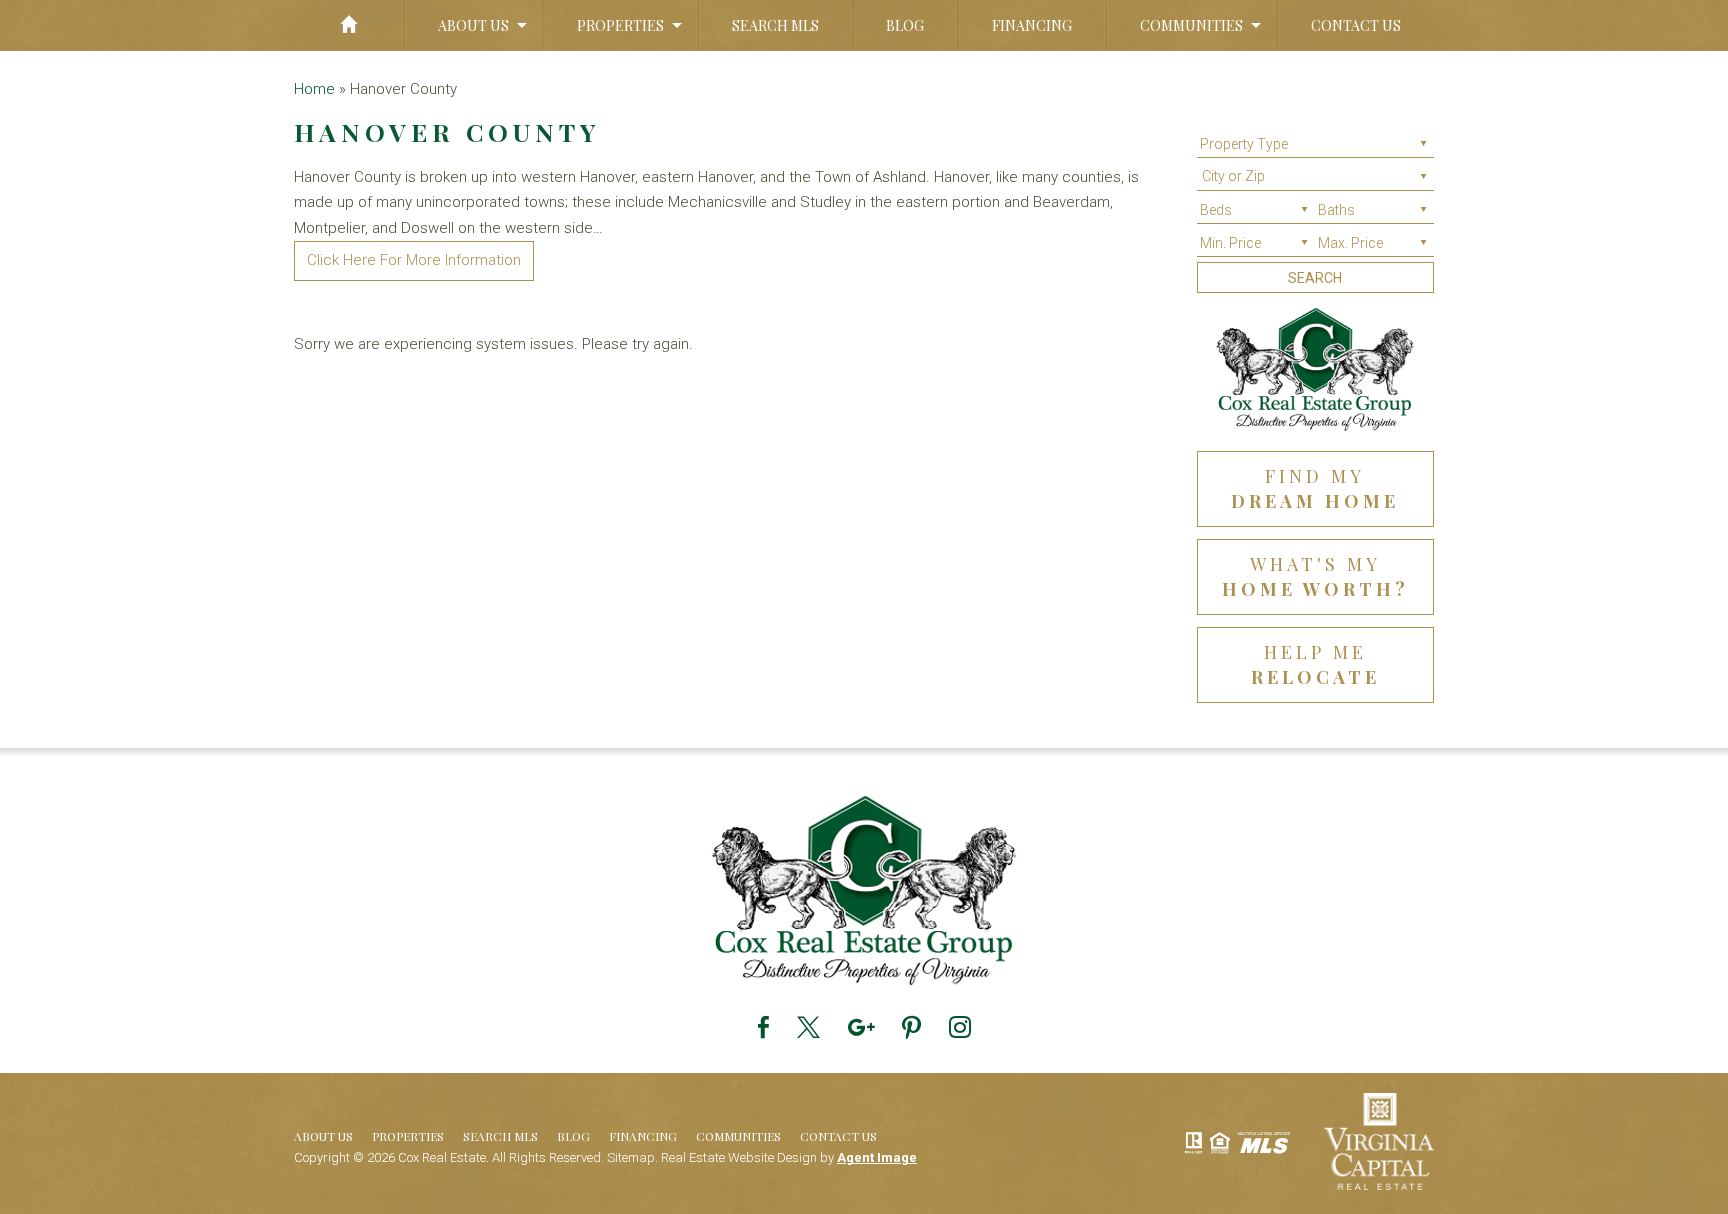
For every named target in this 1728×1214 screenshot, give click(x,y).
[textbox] (1320, 176)
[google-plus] (861, 1027)
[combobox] (1315, 179)
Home (348, 25)
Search (1315, 278)
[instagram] (960, 1027)
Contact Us (1356, 25)
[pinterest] (911, 1027)
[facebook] (763, 1027)
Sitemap (631, 1157)
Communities (1191, 25)
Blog (905, 25)
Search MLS (775, 25)
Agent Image (877, 1157)
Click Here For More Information (414, 260)
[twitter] (808, 1027)
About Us (473, 25)
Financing (1032, 25)
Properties (620, 25)
